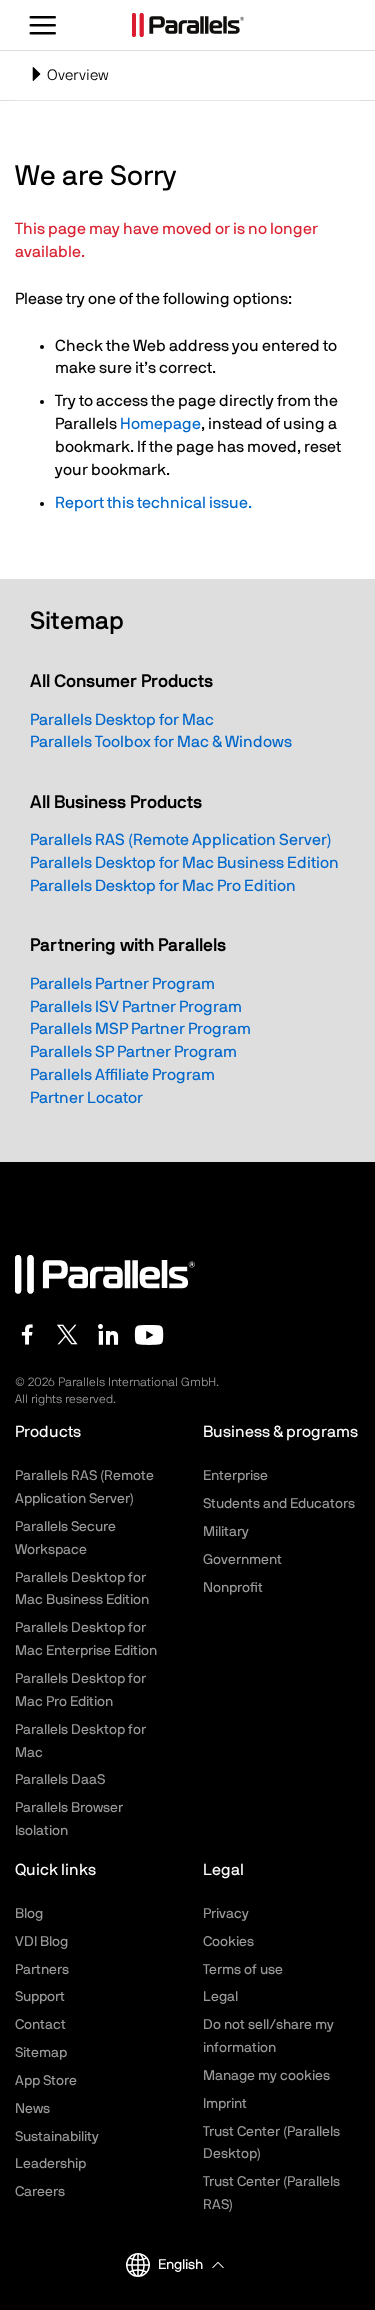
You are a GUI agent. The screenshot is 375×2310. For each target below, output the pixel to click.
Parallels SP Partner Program (133, 1052)
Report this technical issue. (153, 503)
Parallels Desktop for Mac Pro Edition (163, 886)
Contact (40, 2025)
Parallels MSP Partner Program (140, 1029)
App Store (46, 2081)
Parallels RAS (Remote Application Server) (181, 840)
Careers (40, 2192)
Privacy (226, 1914)
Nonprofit (233, 1588)
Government (242, 1560)
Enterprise (235, 1476)
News (32, 2109)
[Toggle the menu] (43, 25)
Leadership (50, 2164)
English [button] (180, 2265)
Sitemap (41, 2053)
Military (226, 1532)
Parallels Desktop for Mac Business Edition (184, 863)
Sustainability (57, 2137)
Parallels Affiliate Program (122, 1075)
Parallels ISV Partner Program (136, 1007)
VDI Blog (41, 1942)
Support (40, 1997)
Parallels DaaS (60, 1780)
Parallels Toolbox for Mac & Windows (161, 742)
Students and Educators (279, 1504)
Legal (220, 1997)
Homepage (160, 424)
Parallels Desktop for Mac (122, 720)
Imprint (225, 2104)
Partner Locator (86, 1098)
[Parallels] (188, 25)
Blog (29, 1914)
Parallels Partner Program (122, 984)
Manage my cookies (266, 2076)
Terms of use (243, 1970)
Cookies (228, 1942)
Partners (42, 1970)
